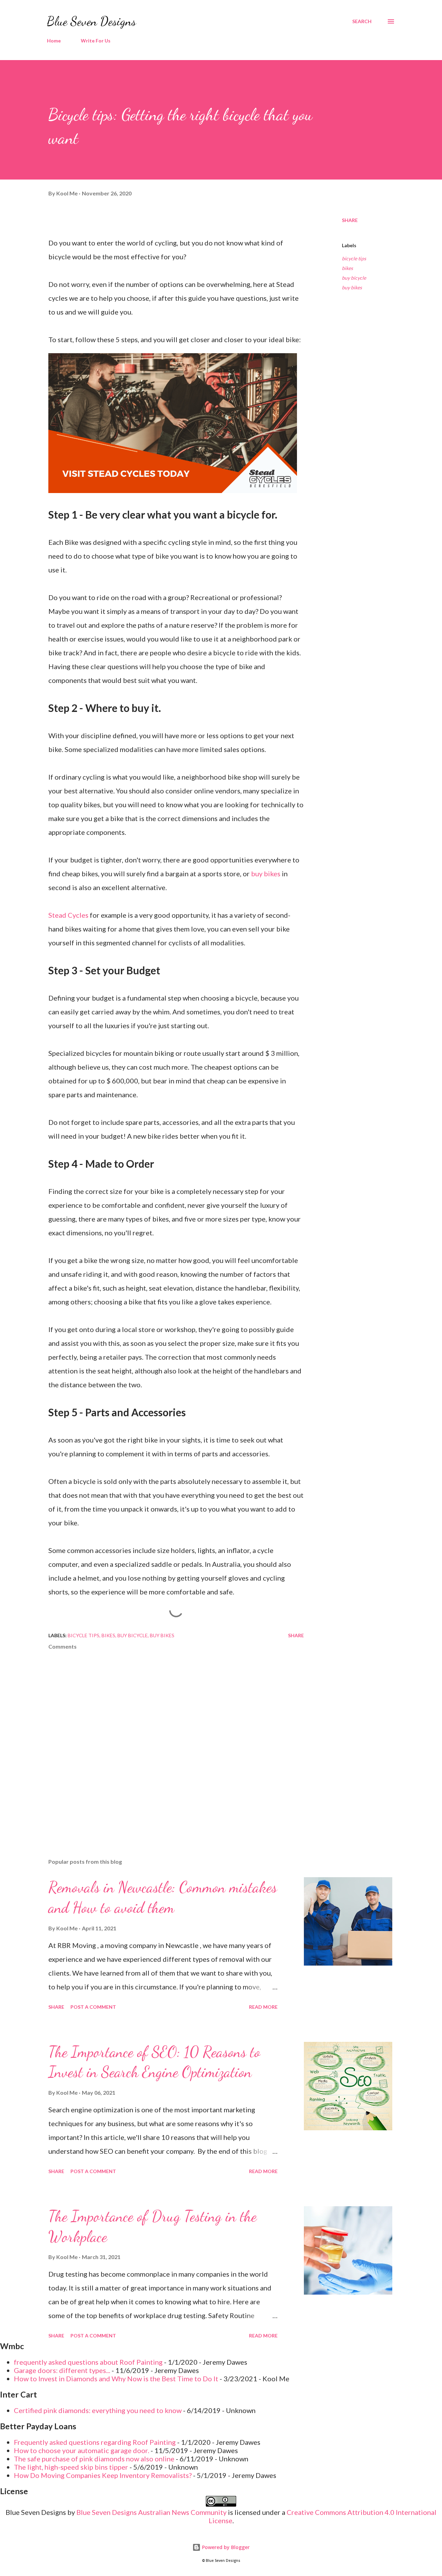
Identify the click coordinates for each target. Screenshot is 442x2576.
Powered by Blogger (225, 2547)
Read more (263, 2007)
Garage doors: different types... (62, 2370)
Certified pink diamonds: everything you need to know (98, 2410)
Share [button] (350, 220)
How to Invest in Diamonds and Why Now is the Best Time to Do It (116, 2379)
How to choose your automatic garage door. (81, 2450)
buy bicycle (354, 278)
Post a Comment (93, 2007)
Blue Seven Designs (92, 21)
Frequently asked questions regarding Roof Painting (95, 2442)
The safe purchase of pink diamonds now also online (94, 2459)
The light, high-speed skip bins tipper (71, 2467)
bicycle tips (354, 258)
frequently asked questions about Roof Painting (88, 2362)
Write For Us (96, 41)
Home (54, 41)
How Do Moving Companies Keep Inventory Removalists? (103, 2475)
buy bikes (266, 874)
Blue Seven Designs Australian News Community (152, 2512)
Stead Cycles (68, 915)
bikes (347, 268)
